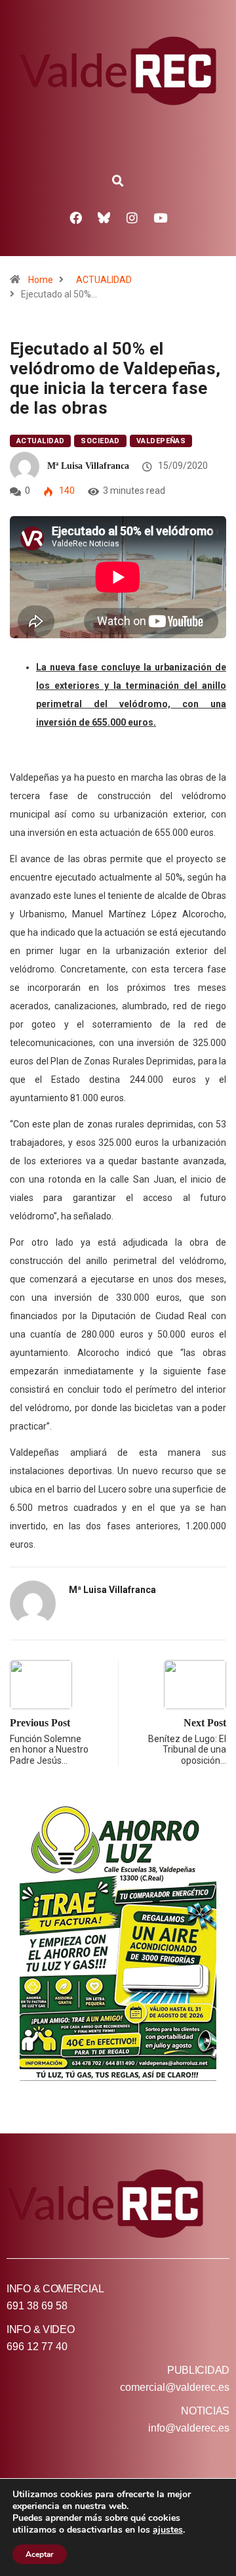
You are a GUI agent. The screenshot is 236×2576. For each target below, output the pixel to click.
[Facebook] (76, 217)
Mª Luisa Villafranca (88, 466)
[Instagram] (132, 217)
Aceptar (40, 2554)
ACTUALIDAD (104, 280)
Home (41, 280)
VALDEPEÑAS (161, 441)
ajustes (168, 2530)
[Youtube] (161, 217)
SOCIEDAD (100, 441)
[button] (118, 181)
